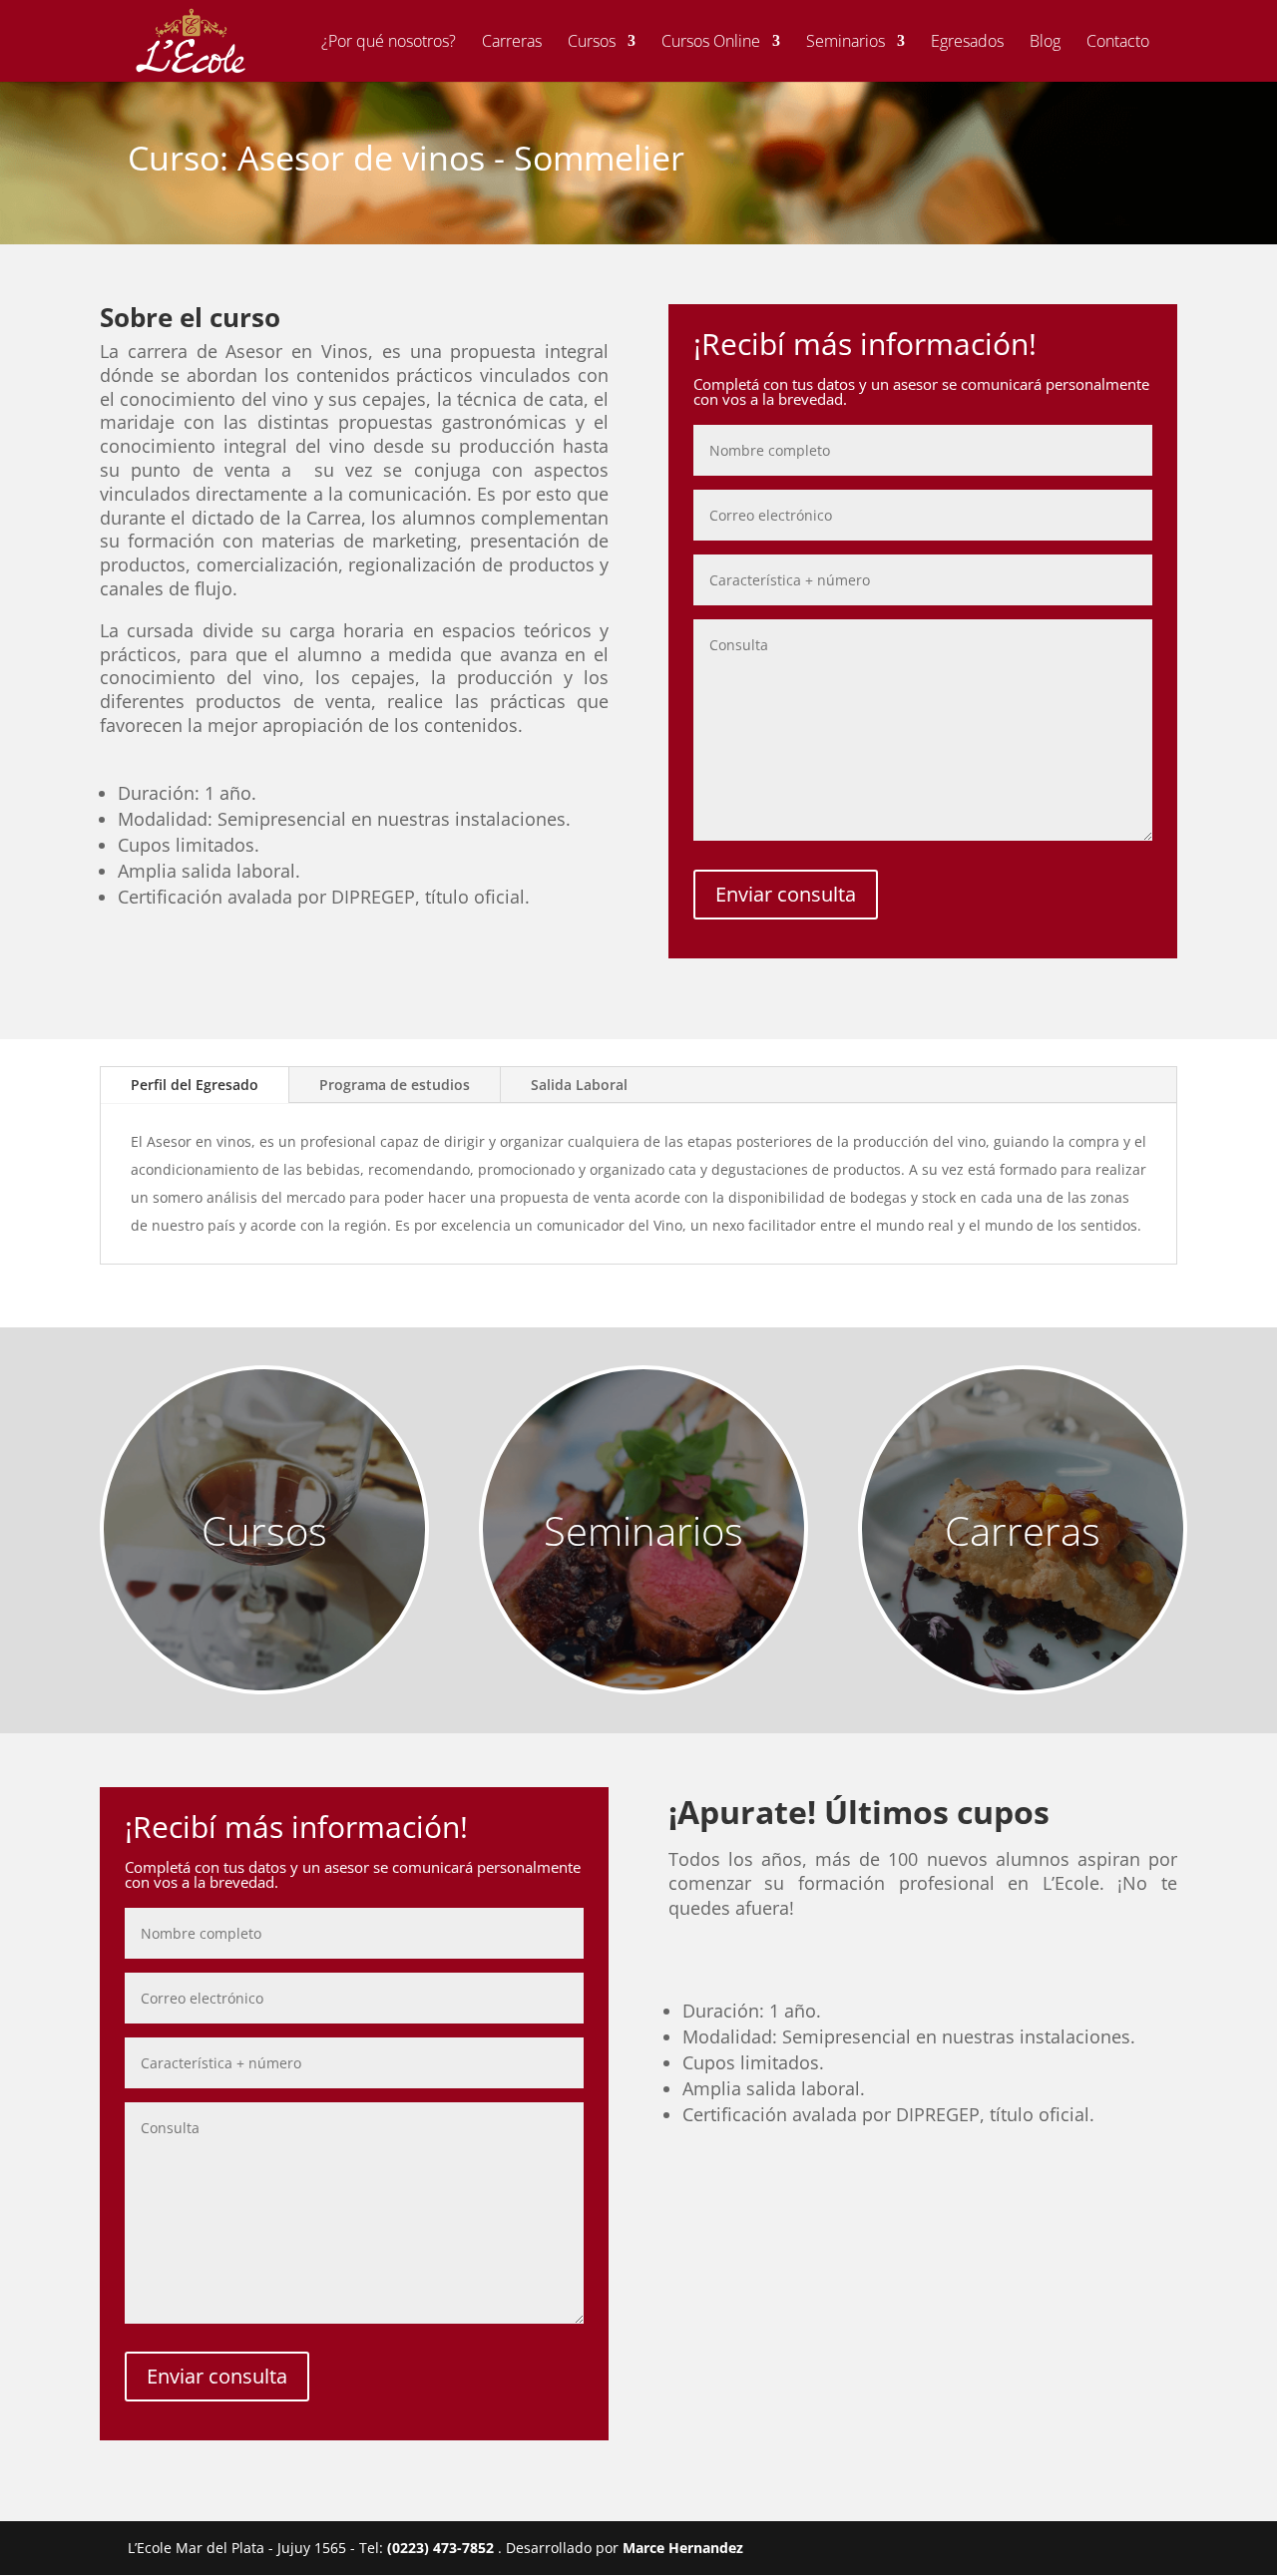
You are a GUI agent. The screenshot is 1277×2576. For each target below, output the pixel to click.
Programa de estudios (395, 1085)
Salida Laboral (579, 1085)
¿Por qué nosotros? (389, 43)
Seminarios (846, 43)
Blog (1045, 43)
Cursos (592, 43)
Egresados (967, 43)
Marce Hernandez (683, 2548)
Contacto (1118, 43)
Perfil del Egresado (195, 1085)
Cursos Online (711, 43)
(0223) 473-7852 (442, 2548)
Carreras (512, 43)
